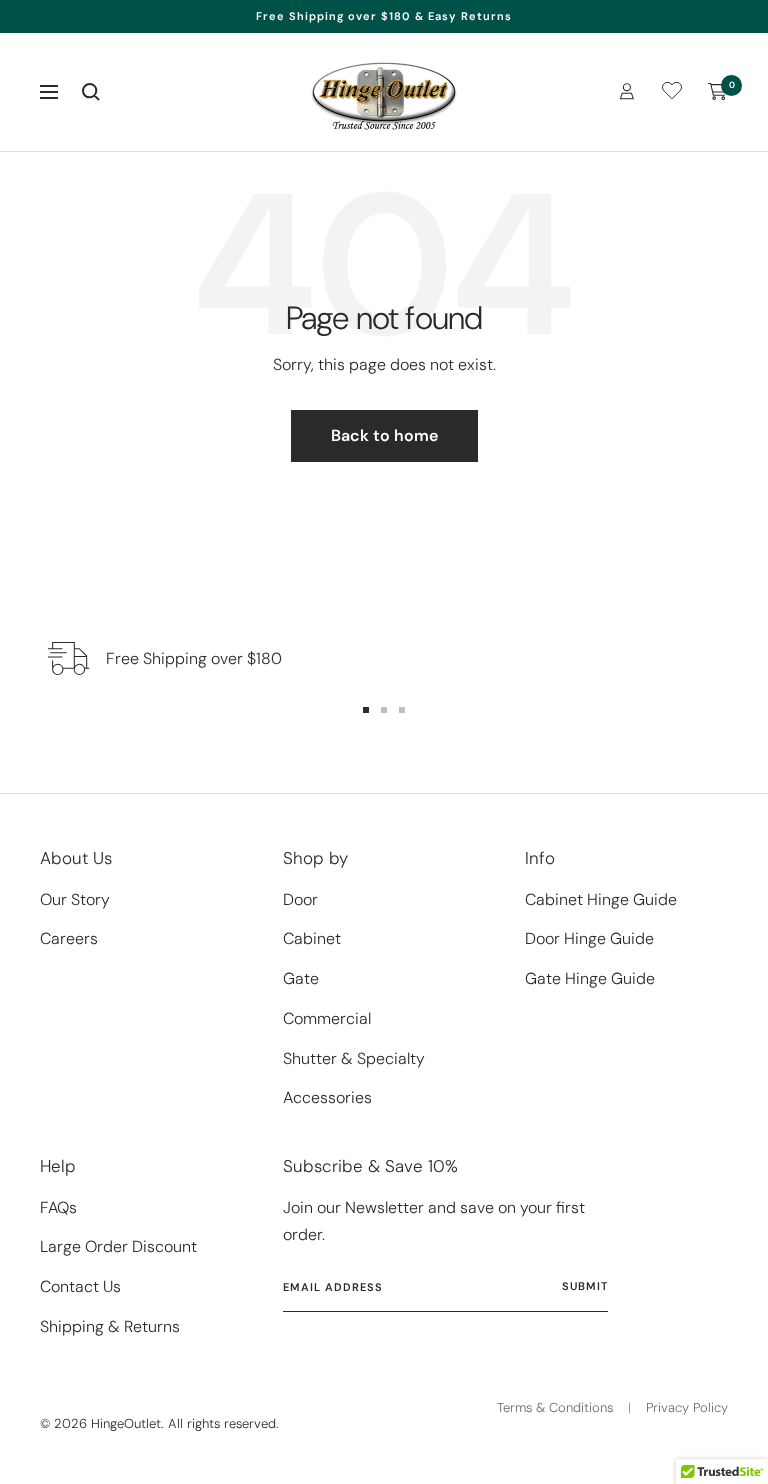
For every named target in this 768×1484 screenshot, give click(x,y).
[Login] (627, 91)
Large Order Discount (118, 1246)
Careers (69, 938)
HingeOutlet (126, 1423)
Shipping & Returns (110, 1326)
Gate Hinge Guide (590, 978)
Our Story (75, 899)
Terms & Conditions (555, 1407)
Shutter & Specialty (354, 1058)
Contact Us (80, 1286)
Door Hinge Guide (589, 938)
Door (300, 899)
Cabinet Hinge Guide (601, 899)
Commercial (327, 1018)
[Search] (91, 92)
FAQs (58, 1207)
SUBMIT (585, 1286)
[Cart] (718, 92)
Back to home (384, 435)
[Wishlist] (672, 94)
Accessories (327, 1097)
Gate (301, 978)
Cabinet (312, 938)
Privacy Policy (687, 1407)
